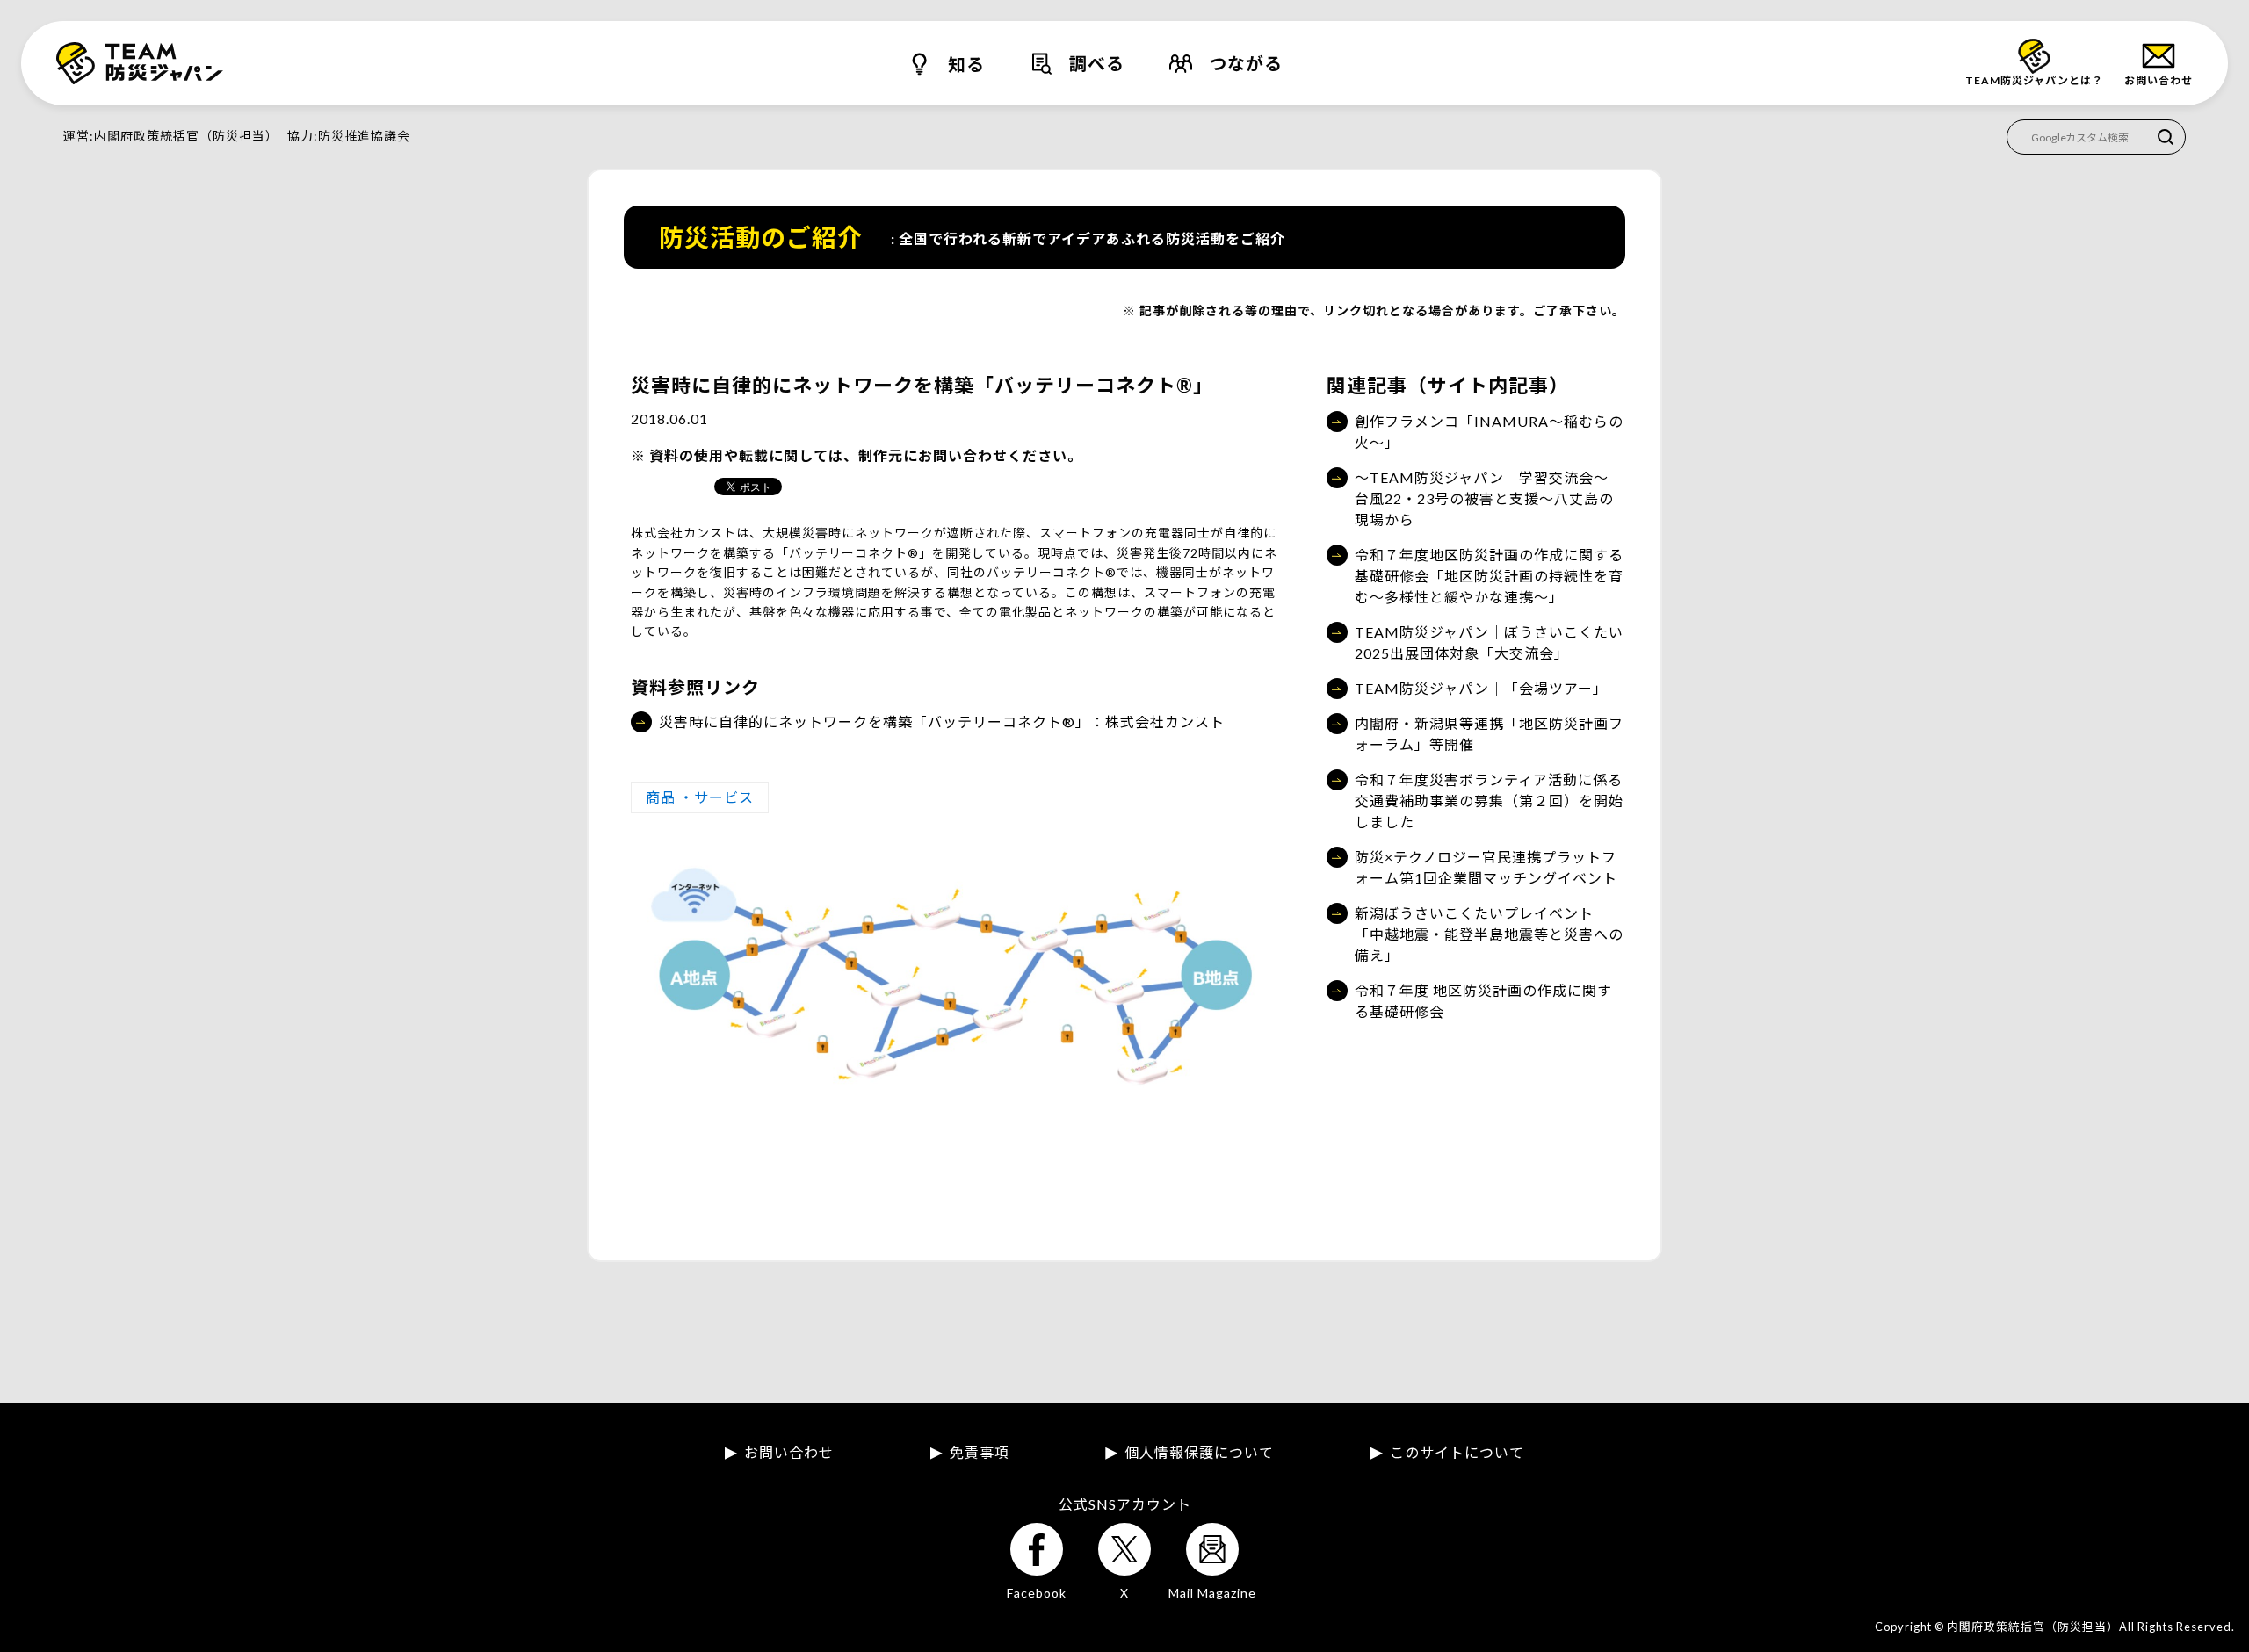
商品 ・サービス (700, 797)
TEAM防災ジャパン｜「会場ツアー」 (1481, 688)
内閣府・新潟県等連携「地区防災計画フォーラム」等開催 (1489, 734)
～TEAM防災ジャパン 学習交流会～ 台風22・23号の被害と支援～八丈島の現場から (1489, 498)
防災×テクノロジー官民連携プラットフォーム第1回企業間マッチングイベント (1486, 867)
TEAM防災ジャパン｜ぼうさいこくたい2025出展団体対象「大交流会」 (1489, 642)
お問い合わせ (789, 1453)
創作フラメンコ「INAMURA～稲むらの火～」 (1489, 432)
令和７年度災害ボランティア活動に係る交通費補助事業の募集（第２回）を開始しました (1489, 801)
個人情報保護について (1199, 1453)
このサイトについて (1457, 1453)
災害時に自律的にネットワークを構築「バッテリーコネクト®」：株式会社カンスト (942, 721)
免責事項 (980, 1453)
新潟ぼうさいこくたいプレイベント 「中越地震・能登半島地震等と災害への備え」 (1489, 934)
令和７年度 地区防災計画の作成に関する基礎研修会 (1483, 1001)
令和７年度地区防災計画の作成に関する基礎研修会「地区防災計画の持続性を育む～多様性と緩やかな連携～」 (1489, 576)
